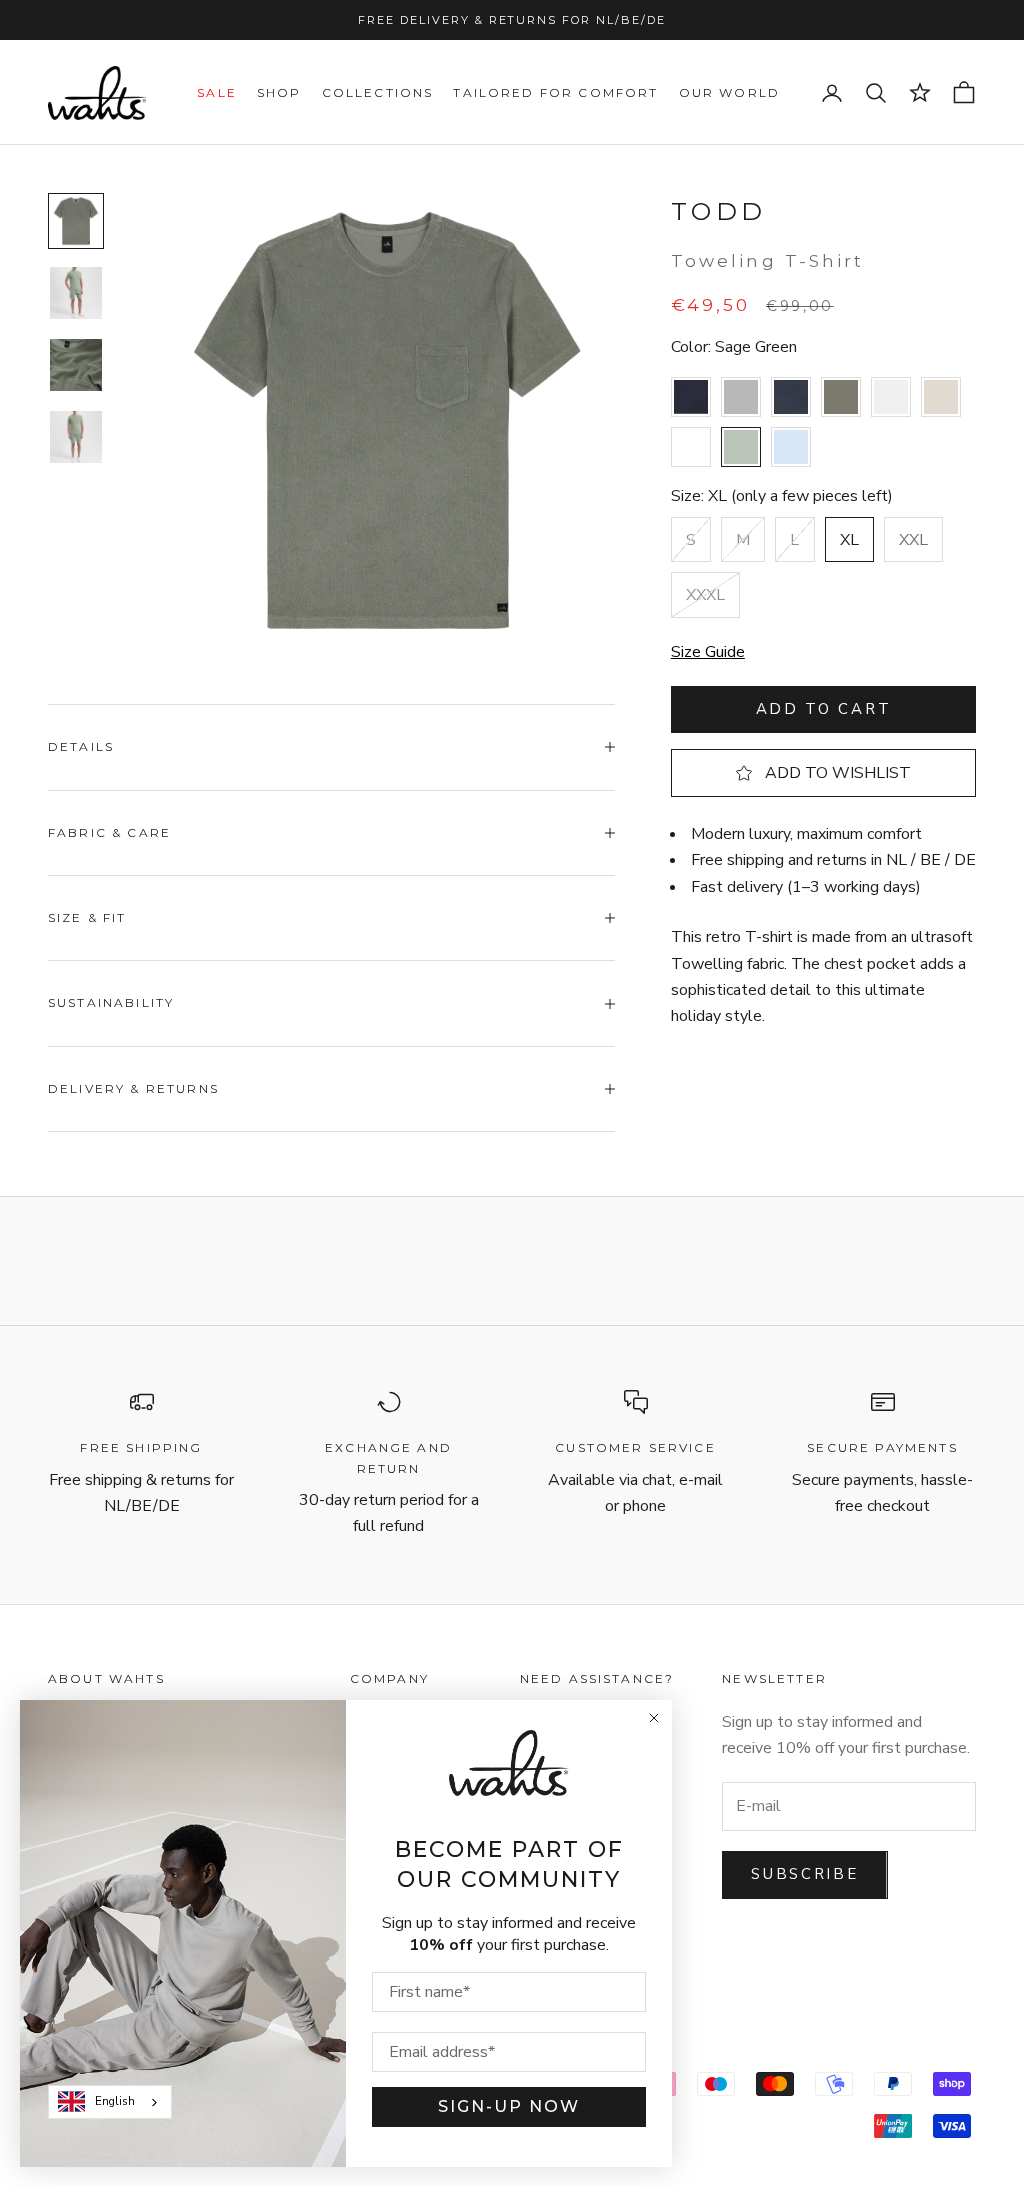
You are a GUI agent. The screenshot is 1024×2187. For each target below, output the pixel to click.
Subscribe (804, 1874)
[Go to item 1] (76, 221)
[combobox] (110, 2102)
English (115, 2101)
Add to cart (824, 709)
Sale (217, 92)
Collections (378, 92)
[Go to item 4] (76, 437)
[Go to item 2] (76, 293)
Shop (279, 92)
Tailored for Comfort (555, 92)
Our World (729, 92)
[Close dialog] (654, 1718)
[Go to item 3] (76, 365)
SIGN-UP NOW (509, 2106)
